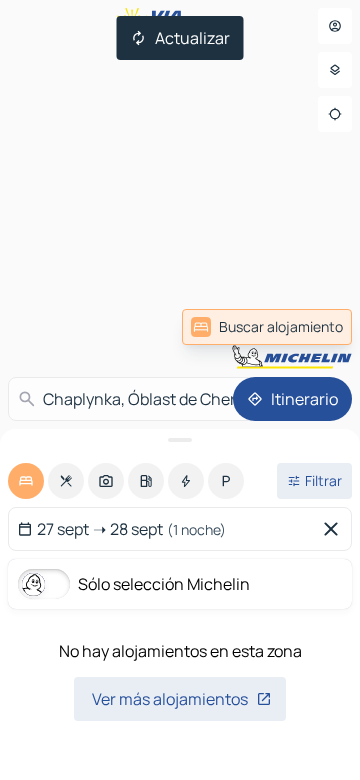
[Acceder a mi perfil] (335, 26)
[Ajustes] (335, 70)
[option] (26, 481)
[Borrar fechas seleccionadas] (335, 529)
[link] (267, 327)
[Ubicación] (335, 114)
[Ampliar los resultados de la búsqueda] (180, 440)
